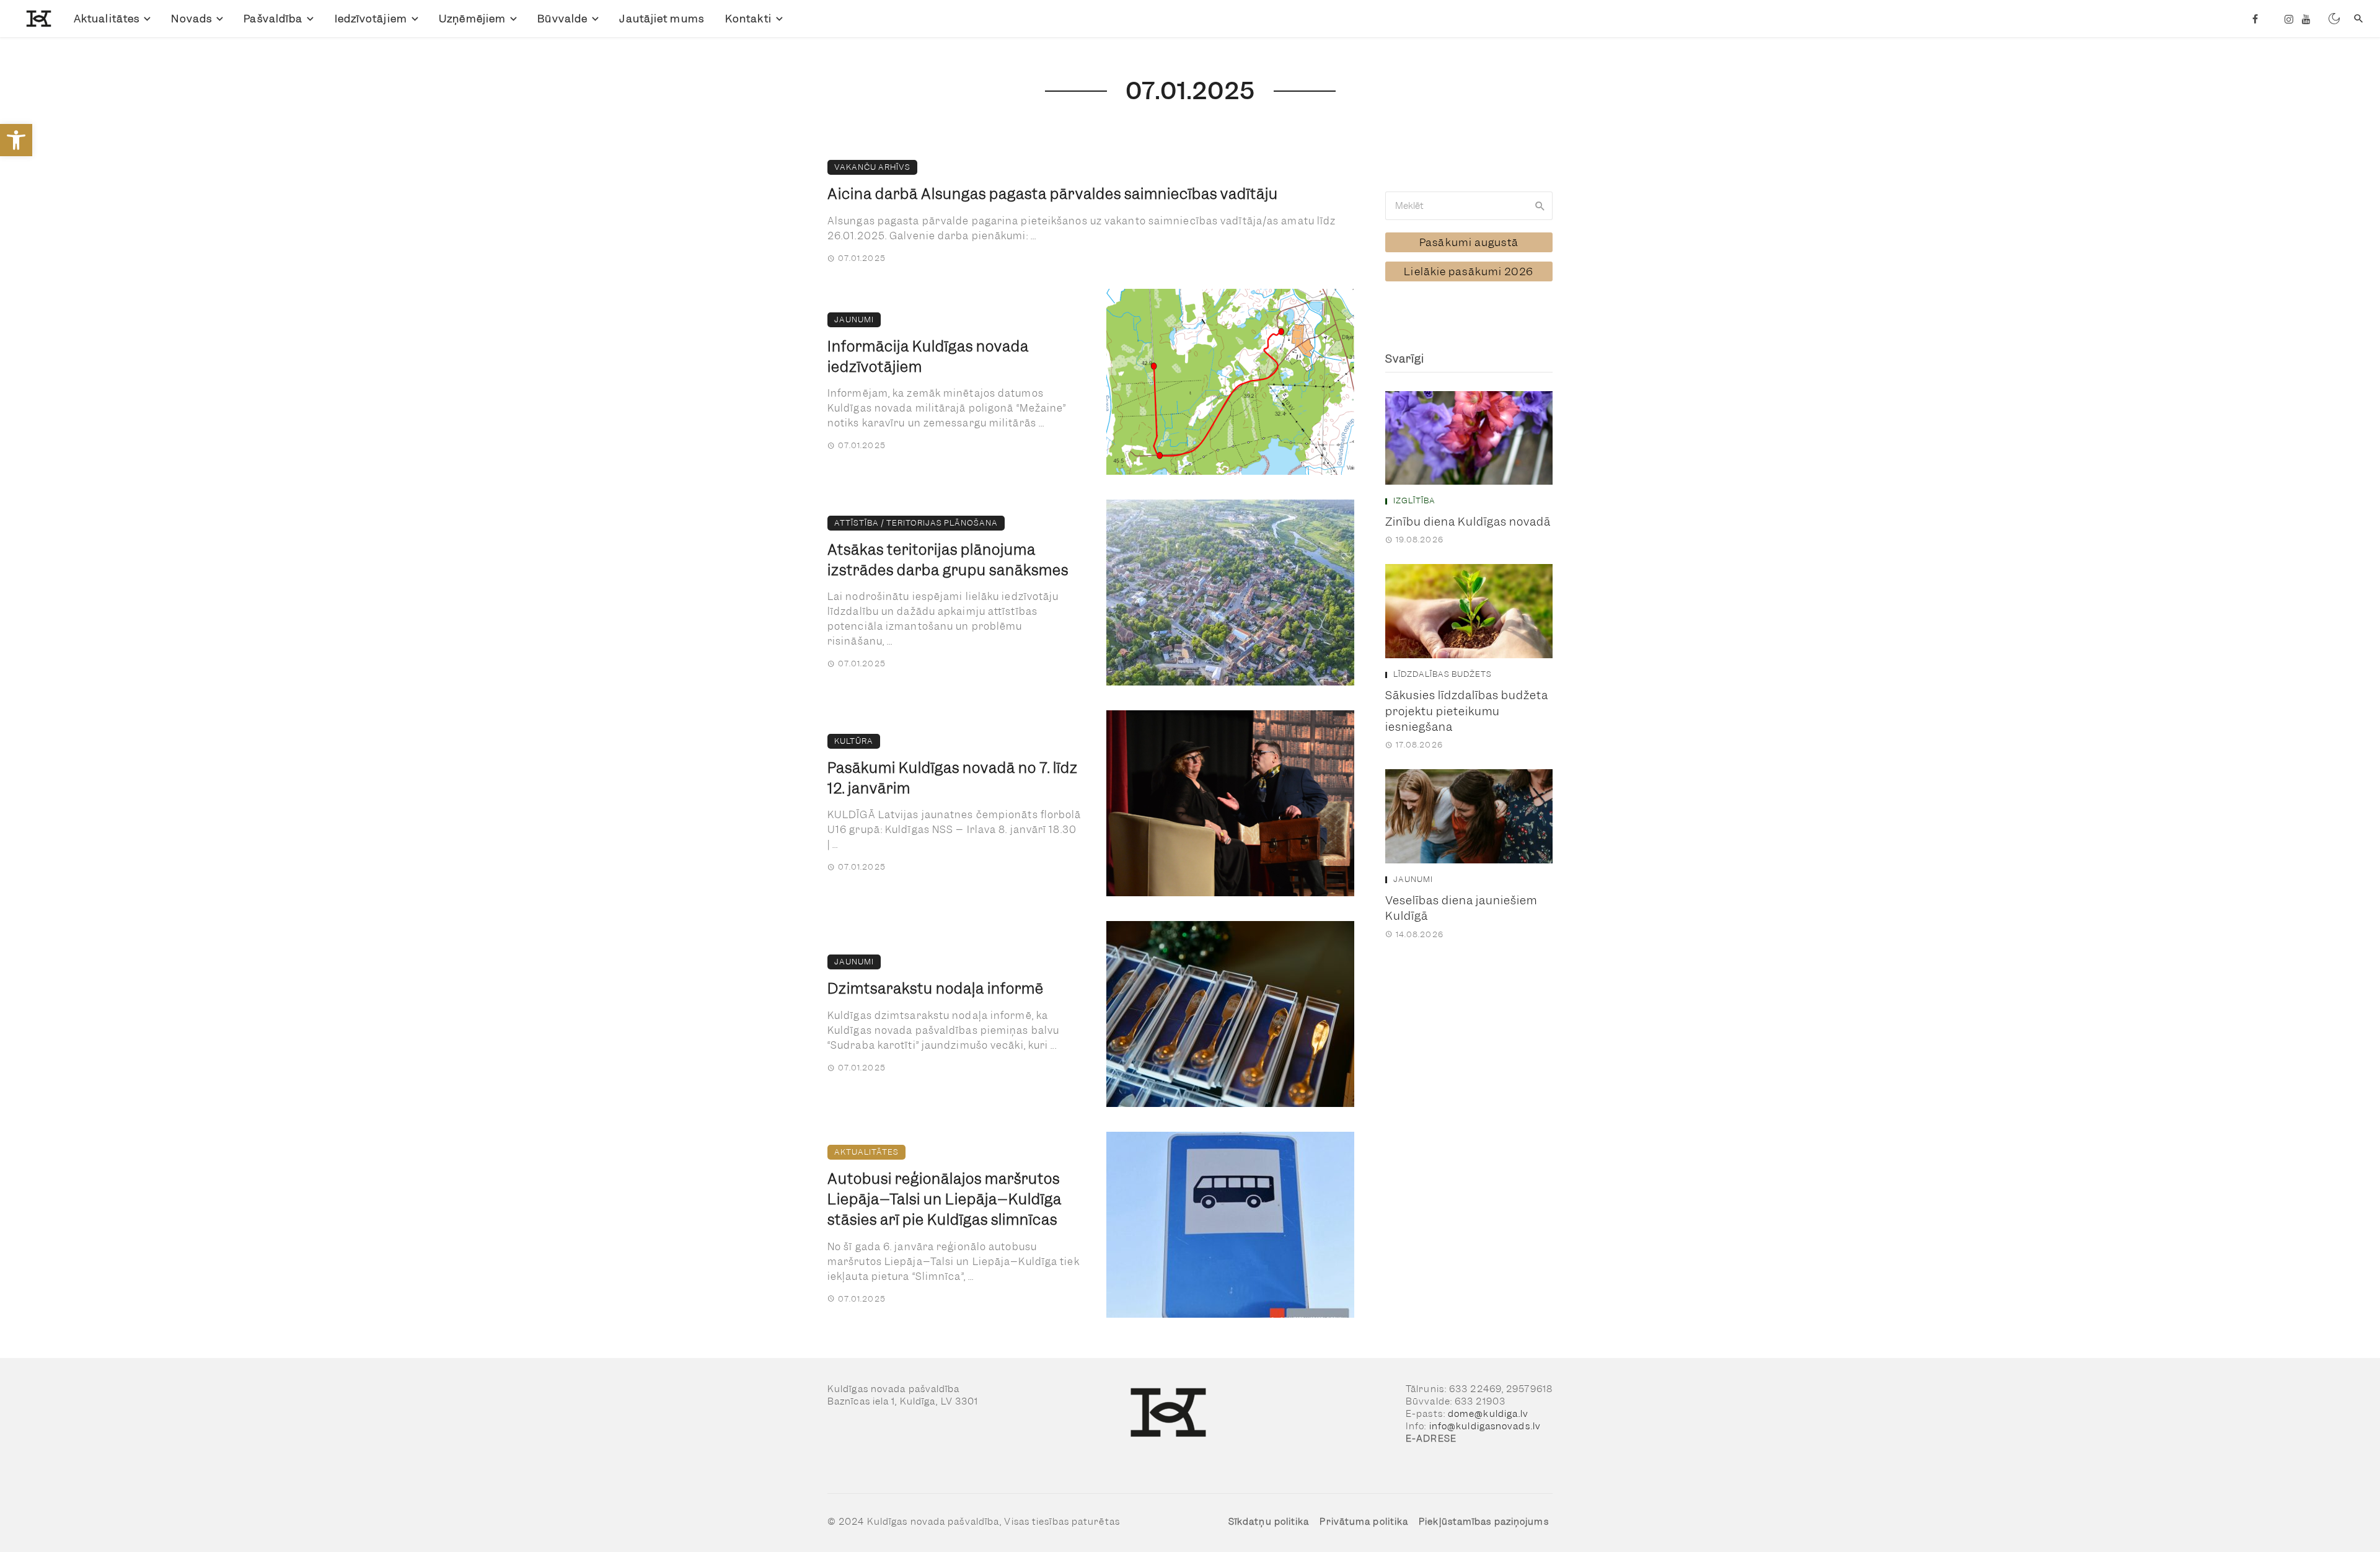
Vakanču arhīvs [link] (872, 167)
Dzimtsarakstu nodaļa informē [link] (936, 989)
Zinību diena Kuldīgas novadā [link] (1468, 522)
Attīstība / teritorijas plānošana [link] (916, 523)
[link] (16, 140)
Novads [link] (192, 19)
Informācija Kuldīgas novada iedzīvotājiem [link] (928, 357)
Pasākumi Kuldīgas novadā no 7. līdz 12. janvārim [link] (953, 778)
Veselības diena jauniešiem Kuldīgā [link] (1461, 908)
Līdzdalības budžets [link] (1443, 674)
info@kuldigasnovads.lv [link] (1485, 1426)
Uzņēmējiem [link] (472, 19)
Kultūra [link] (854, 741)
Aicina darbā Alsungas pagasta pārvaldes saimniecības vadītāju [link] (1053, 194)
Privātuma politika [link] (1364, 1522)
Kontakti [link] (748, 19)
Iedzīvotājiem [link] (371, 19)
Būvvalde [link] (562, 19)
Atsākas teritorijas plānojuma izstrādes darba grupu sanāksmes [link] (948, 560)
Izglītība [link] (1414, 501)
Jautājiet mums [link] (661, 19)
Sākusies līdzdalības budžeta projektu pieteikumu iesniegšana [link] (1467, 711)
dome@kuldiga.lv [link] (1488, 1414)
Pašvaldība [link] (273, 19)
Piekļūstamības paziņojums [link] (1484, 1522)
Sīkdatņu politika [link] (1269, 1522)
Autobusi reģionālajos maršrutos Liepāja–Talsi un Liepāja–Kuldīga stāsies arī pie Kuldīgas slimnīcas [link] (945, 1199)
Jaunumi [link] (854, 320)
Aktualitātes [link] (107, 19)
